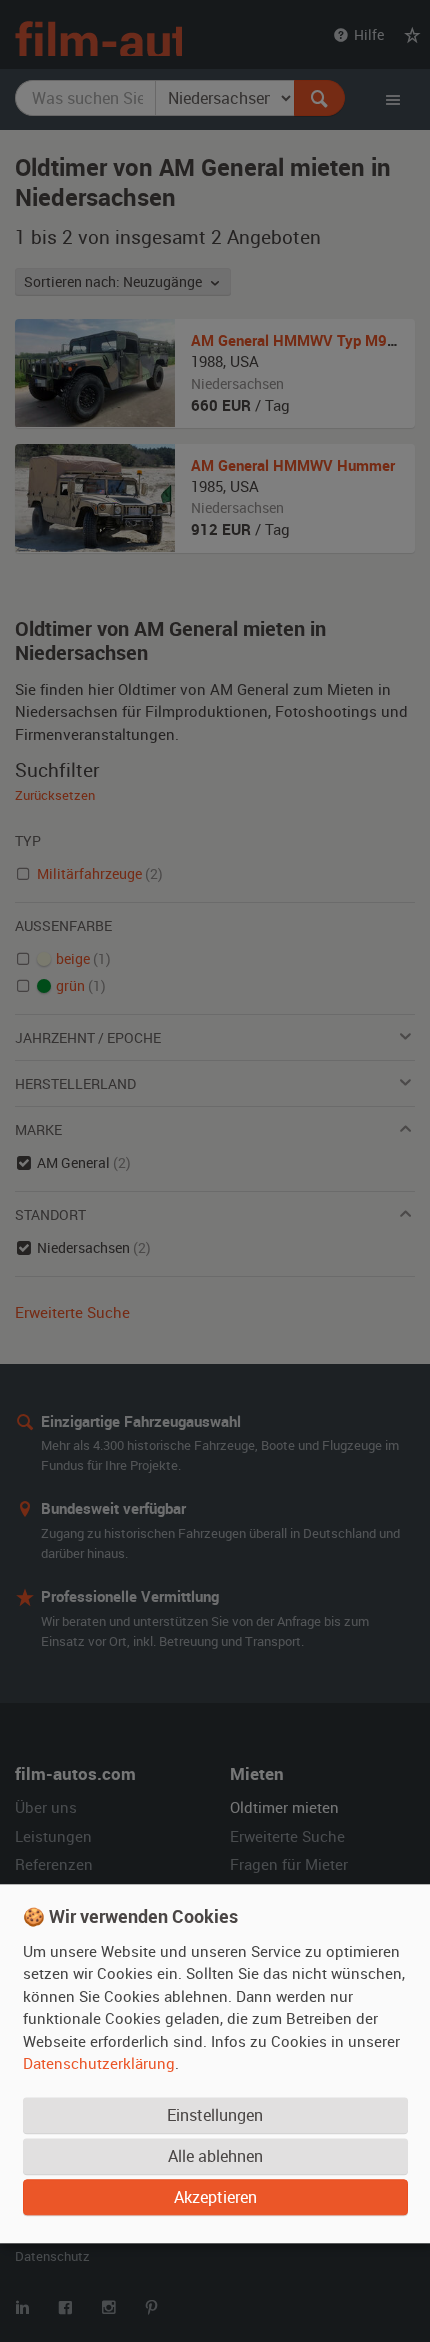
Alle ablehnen (215, 2156)
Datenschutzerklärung (99, 2063)
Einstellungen (215, 2115)
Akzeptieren (215, 2197)
